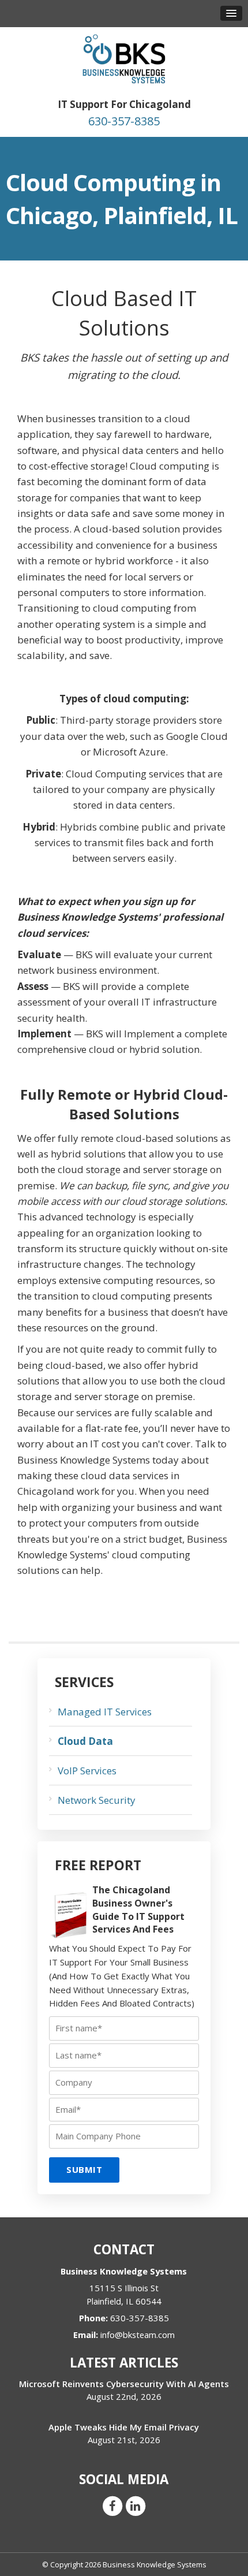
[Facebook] (112, 2505)
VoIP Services (87, 1771)
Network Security (97, 1800)
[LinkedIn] (136, 2505)
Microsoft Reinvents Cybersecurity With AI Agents (124, 2384)
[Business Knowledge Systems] (124, 58)
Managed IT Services (105, 1712)
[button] (231, 13)
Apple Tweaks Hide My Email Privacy (124, 2427)
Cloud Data (85, 1741)
